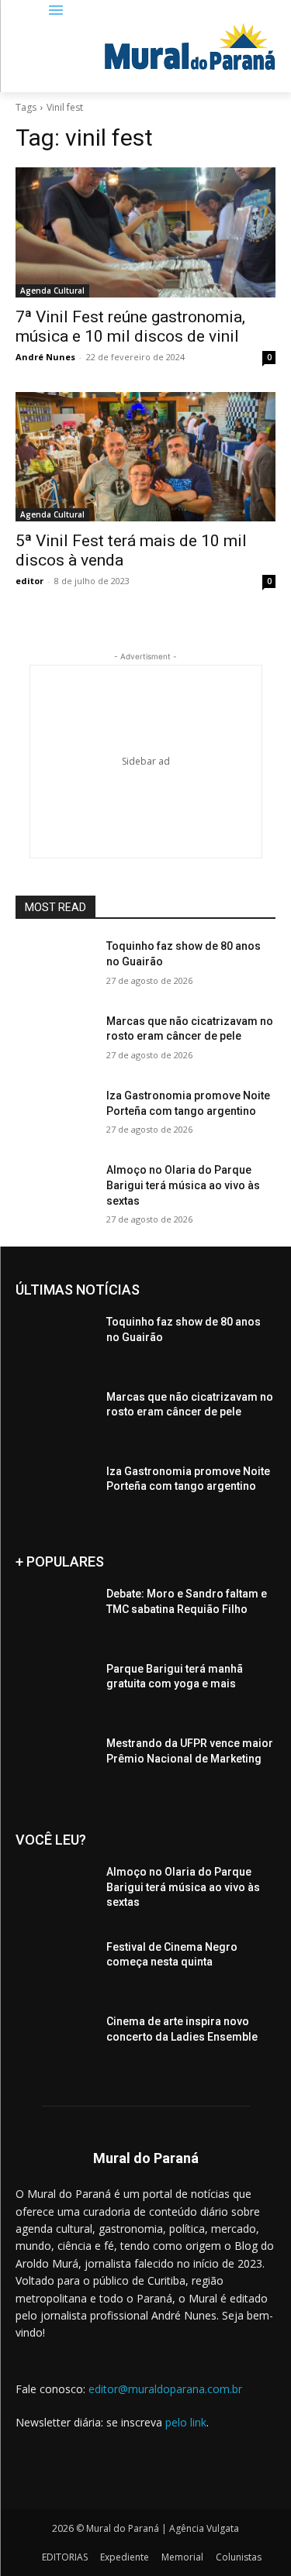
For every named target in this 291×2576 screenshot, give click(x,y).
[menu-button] (56, 11)
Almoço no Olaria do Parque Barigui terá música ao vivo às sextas (183, 1185)
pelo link (186, 2422)
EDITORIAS (65, 2557)
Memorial (182, 2557)
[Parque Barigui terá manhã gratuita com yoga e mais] (55, 1689)
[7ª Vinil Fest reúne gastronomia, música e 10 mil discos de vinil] (145, 232)
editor (29, 581)
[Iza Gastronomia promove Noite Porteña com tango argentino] (55, 1116)
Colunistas (239, 2557)
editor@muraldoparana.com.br (165, 2389)
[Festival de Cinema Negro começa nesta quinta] (55, 1967)
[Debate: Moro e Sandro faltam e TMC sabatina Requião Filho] (55, 1614)
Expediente (125, 2557)
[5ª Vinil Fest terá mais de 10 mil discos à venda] (145, 457)
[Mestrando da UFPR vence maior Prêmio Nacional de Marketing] (55, 1763)
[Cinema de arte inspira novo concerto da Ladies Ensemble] (55, 2041)
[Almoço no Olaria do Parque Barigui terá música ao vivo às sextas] (55, 1190)
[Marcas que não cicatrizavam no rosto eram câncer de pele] (55, 1041)
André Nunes (45, 357)
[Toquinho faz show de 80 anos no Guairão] (55, 966)
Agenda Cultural (52, 291)
